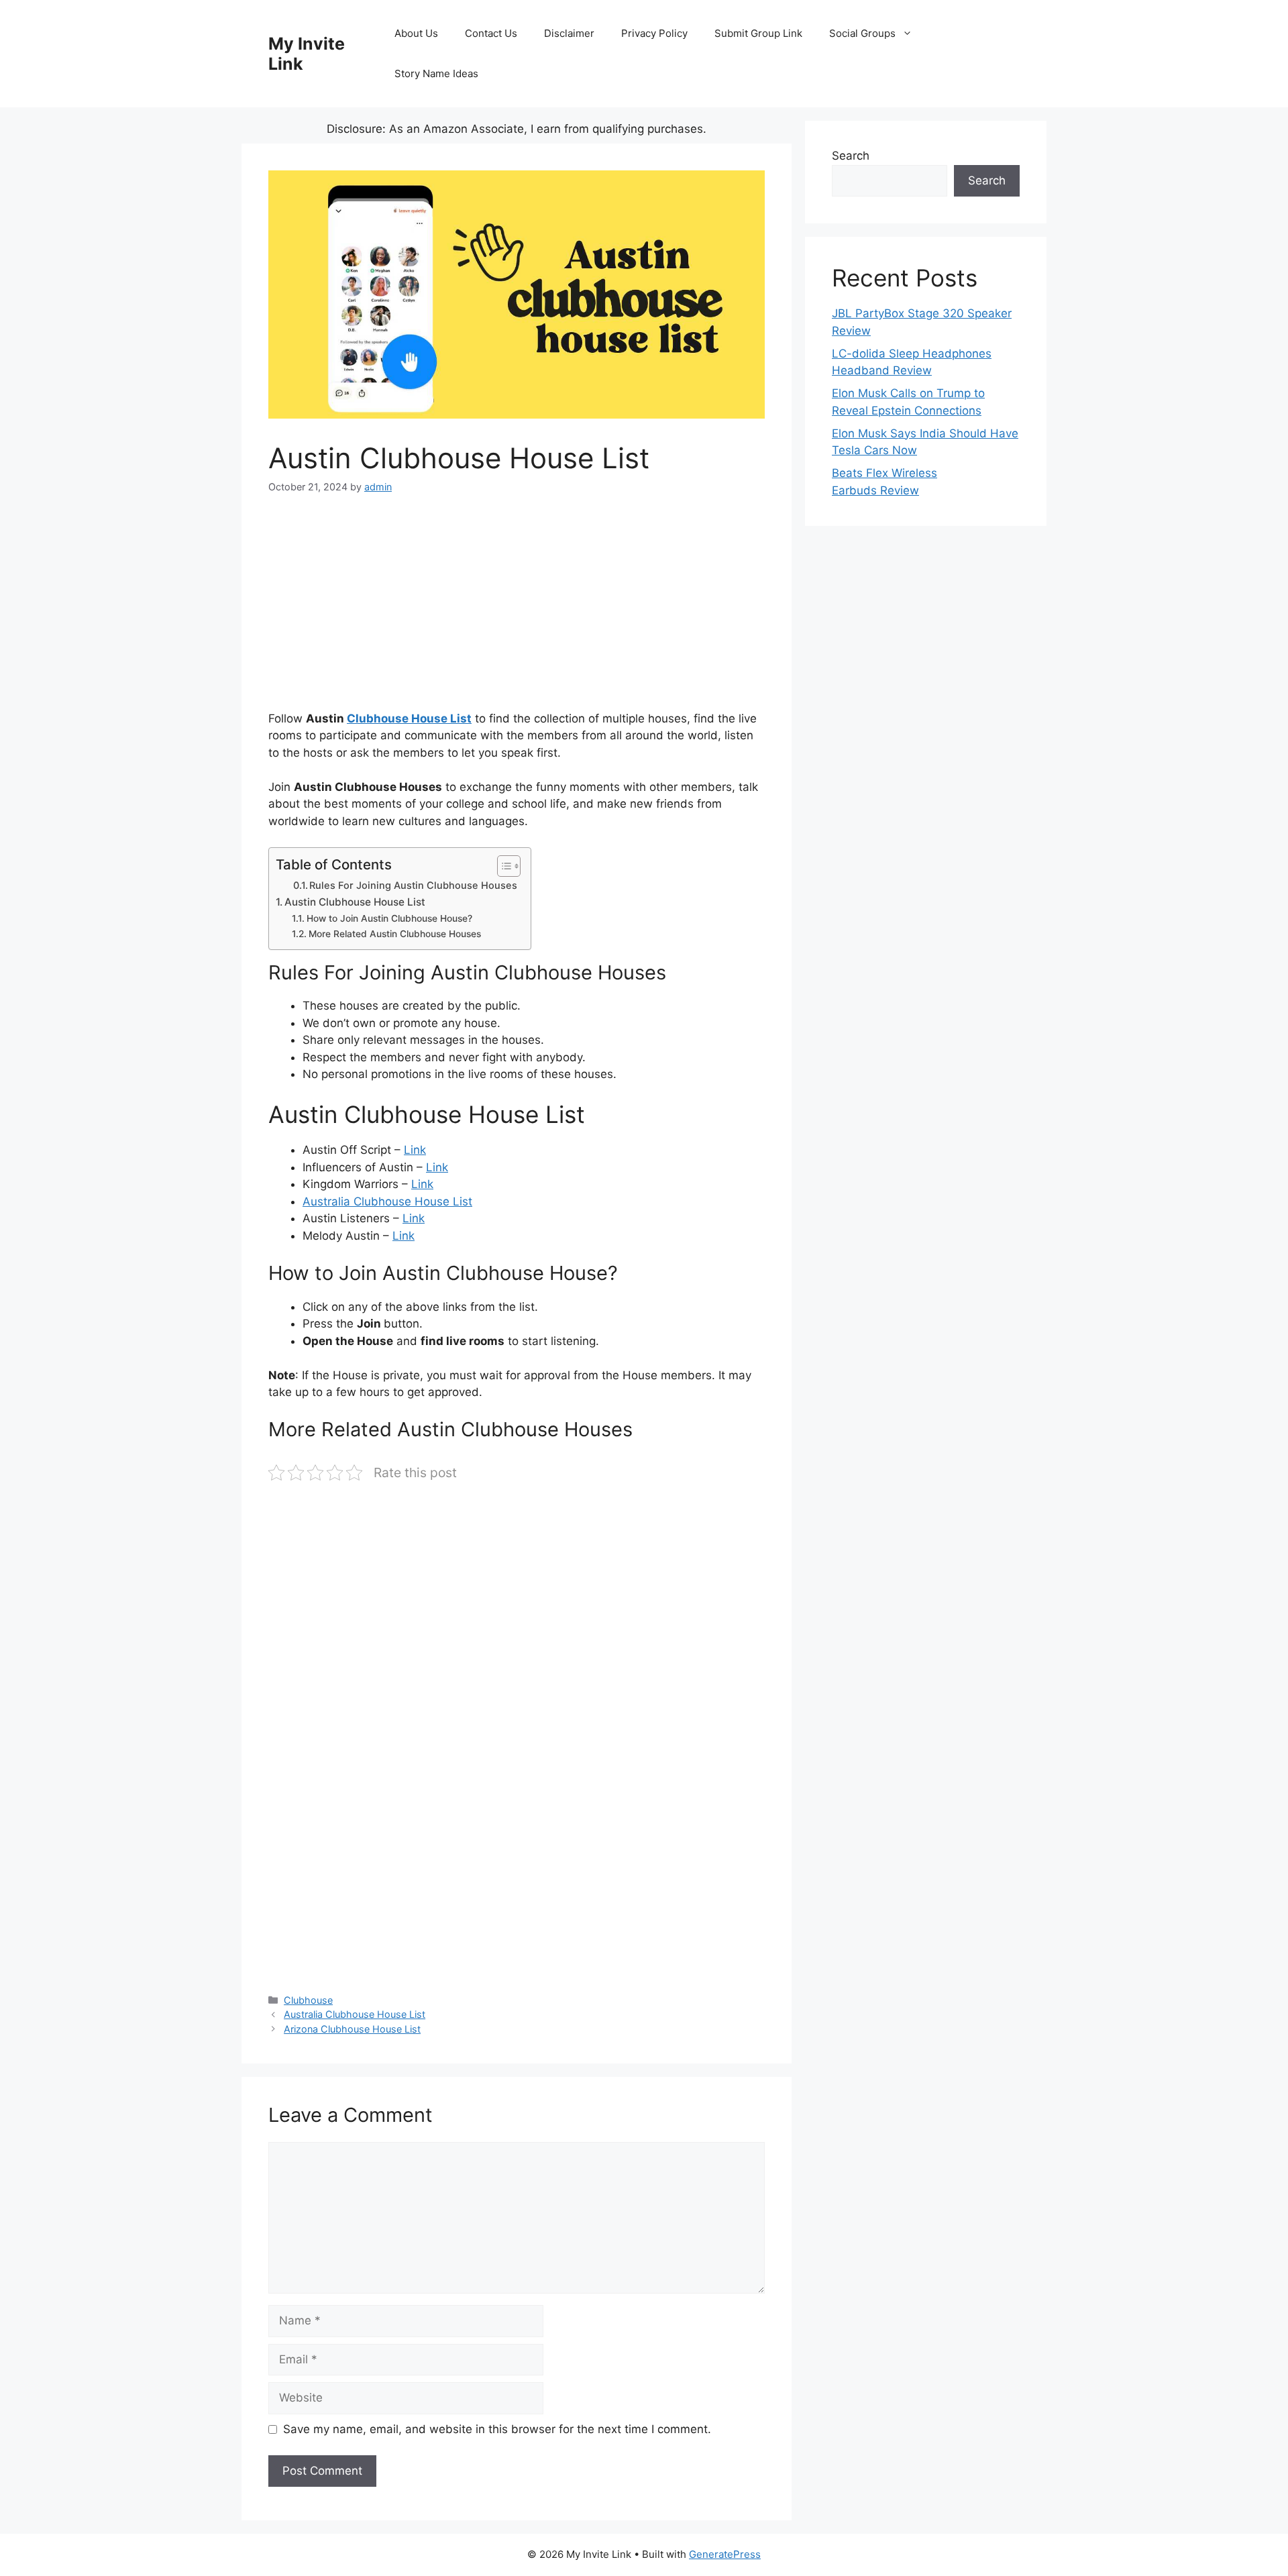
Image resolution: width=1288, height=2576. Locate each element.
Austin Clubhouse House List (355, 902)
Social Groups (862, 33)
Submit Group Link (758, 33)
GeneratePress (725, 2554)
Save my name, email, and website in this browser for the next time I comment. (497, 2429)
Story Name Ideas (436, 73)
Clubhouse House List (409, 718)
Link (415, 1150)
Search (851, 156)
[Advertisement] (517, 611)
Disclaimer (569, 33)
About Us (416, 33)
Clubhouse (308, 2000)
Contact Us (491, 33)
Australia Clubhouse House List (387, 1201)
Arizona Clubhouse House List (352, 2029)
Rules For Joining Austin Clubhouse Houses (413, 885)
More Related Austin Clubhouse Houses (395, 934)
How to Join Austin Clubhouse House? (389, 918)
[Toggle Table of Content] (502, 866)
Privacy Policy (654, 33)
